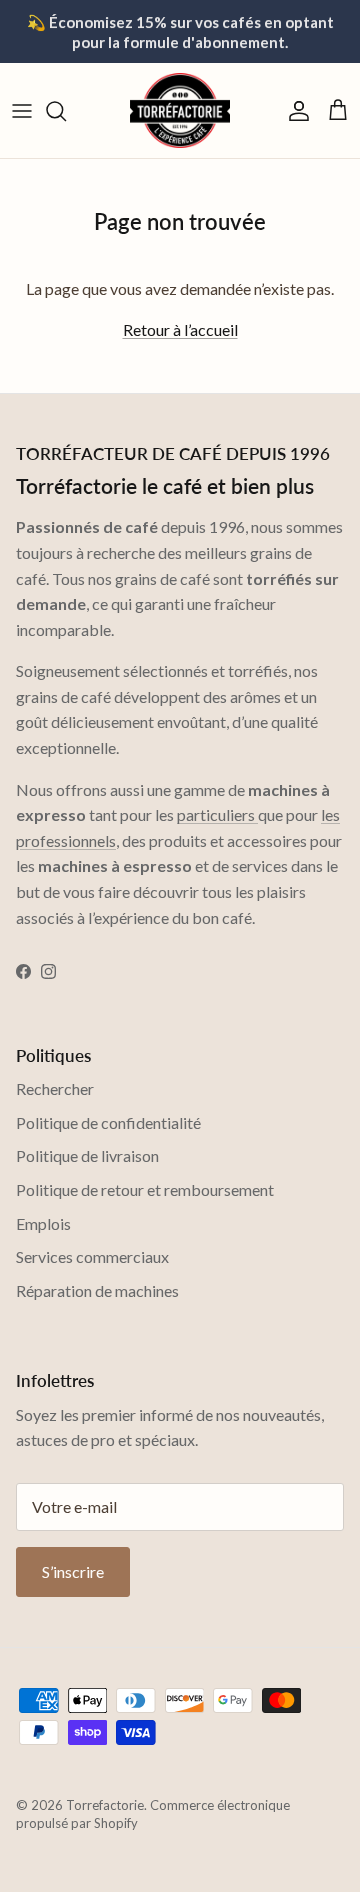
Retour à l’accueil (180, 329)
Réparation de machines (97, 1290)
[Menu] (22, 111)
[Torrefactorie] (180, 110)
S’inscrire (73, 1571)
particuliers (217, 814)
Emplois (43, 1223)
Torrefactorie (105, 1805)
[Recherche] (66, 111)
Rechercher (55, 1088)
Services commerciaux (92, 1256)
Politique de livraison (87, 1155)
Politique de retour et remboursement (145, 1189)
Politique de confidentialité (108, 1122)
